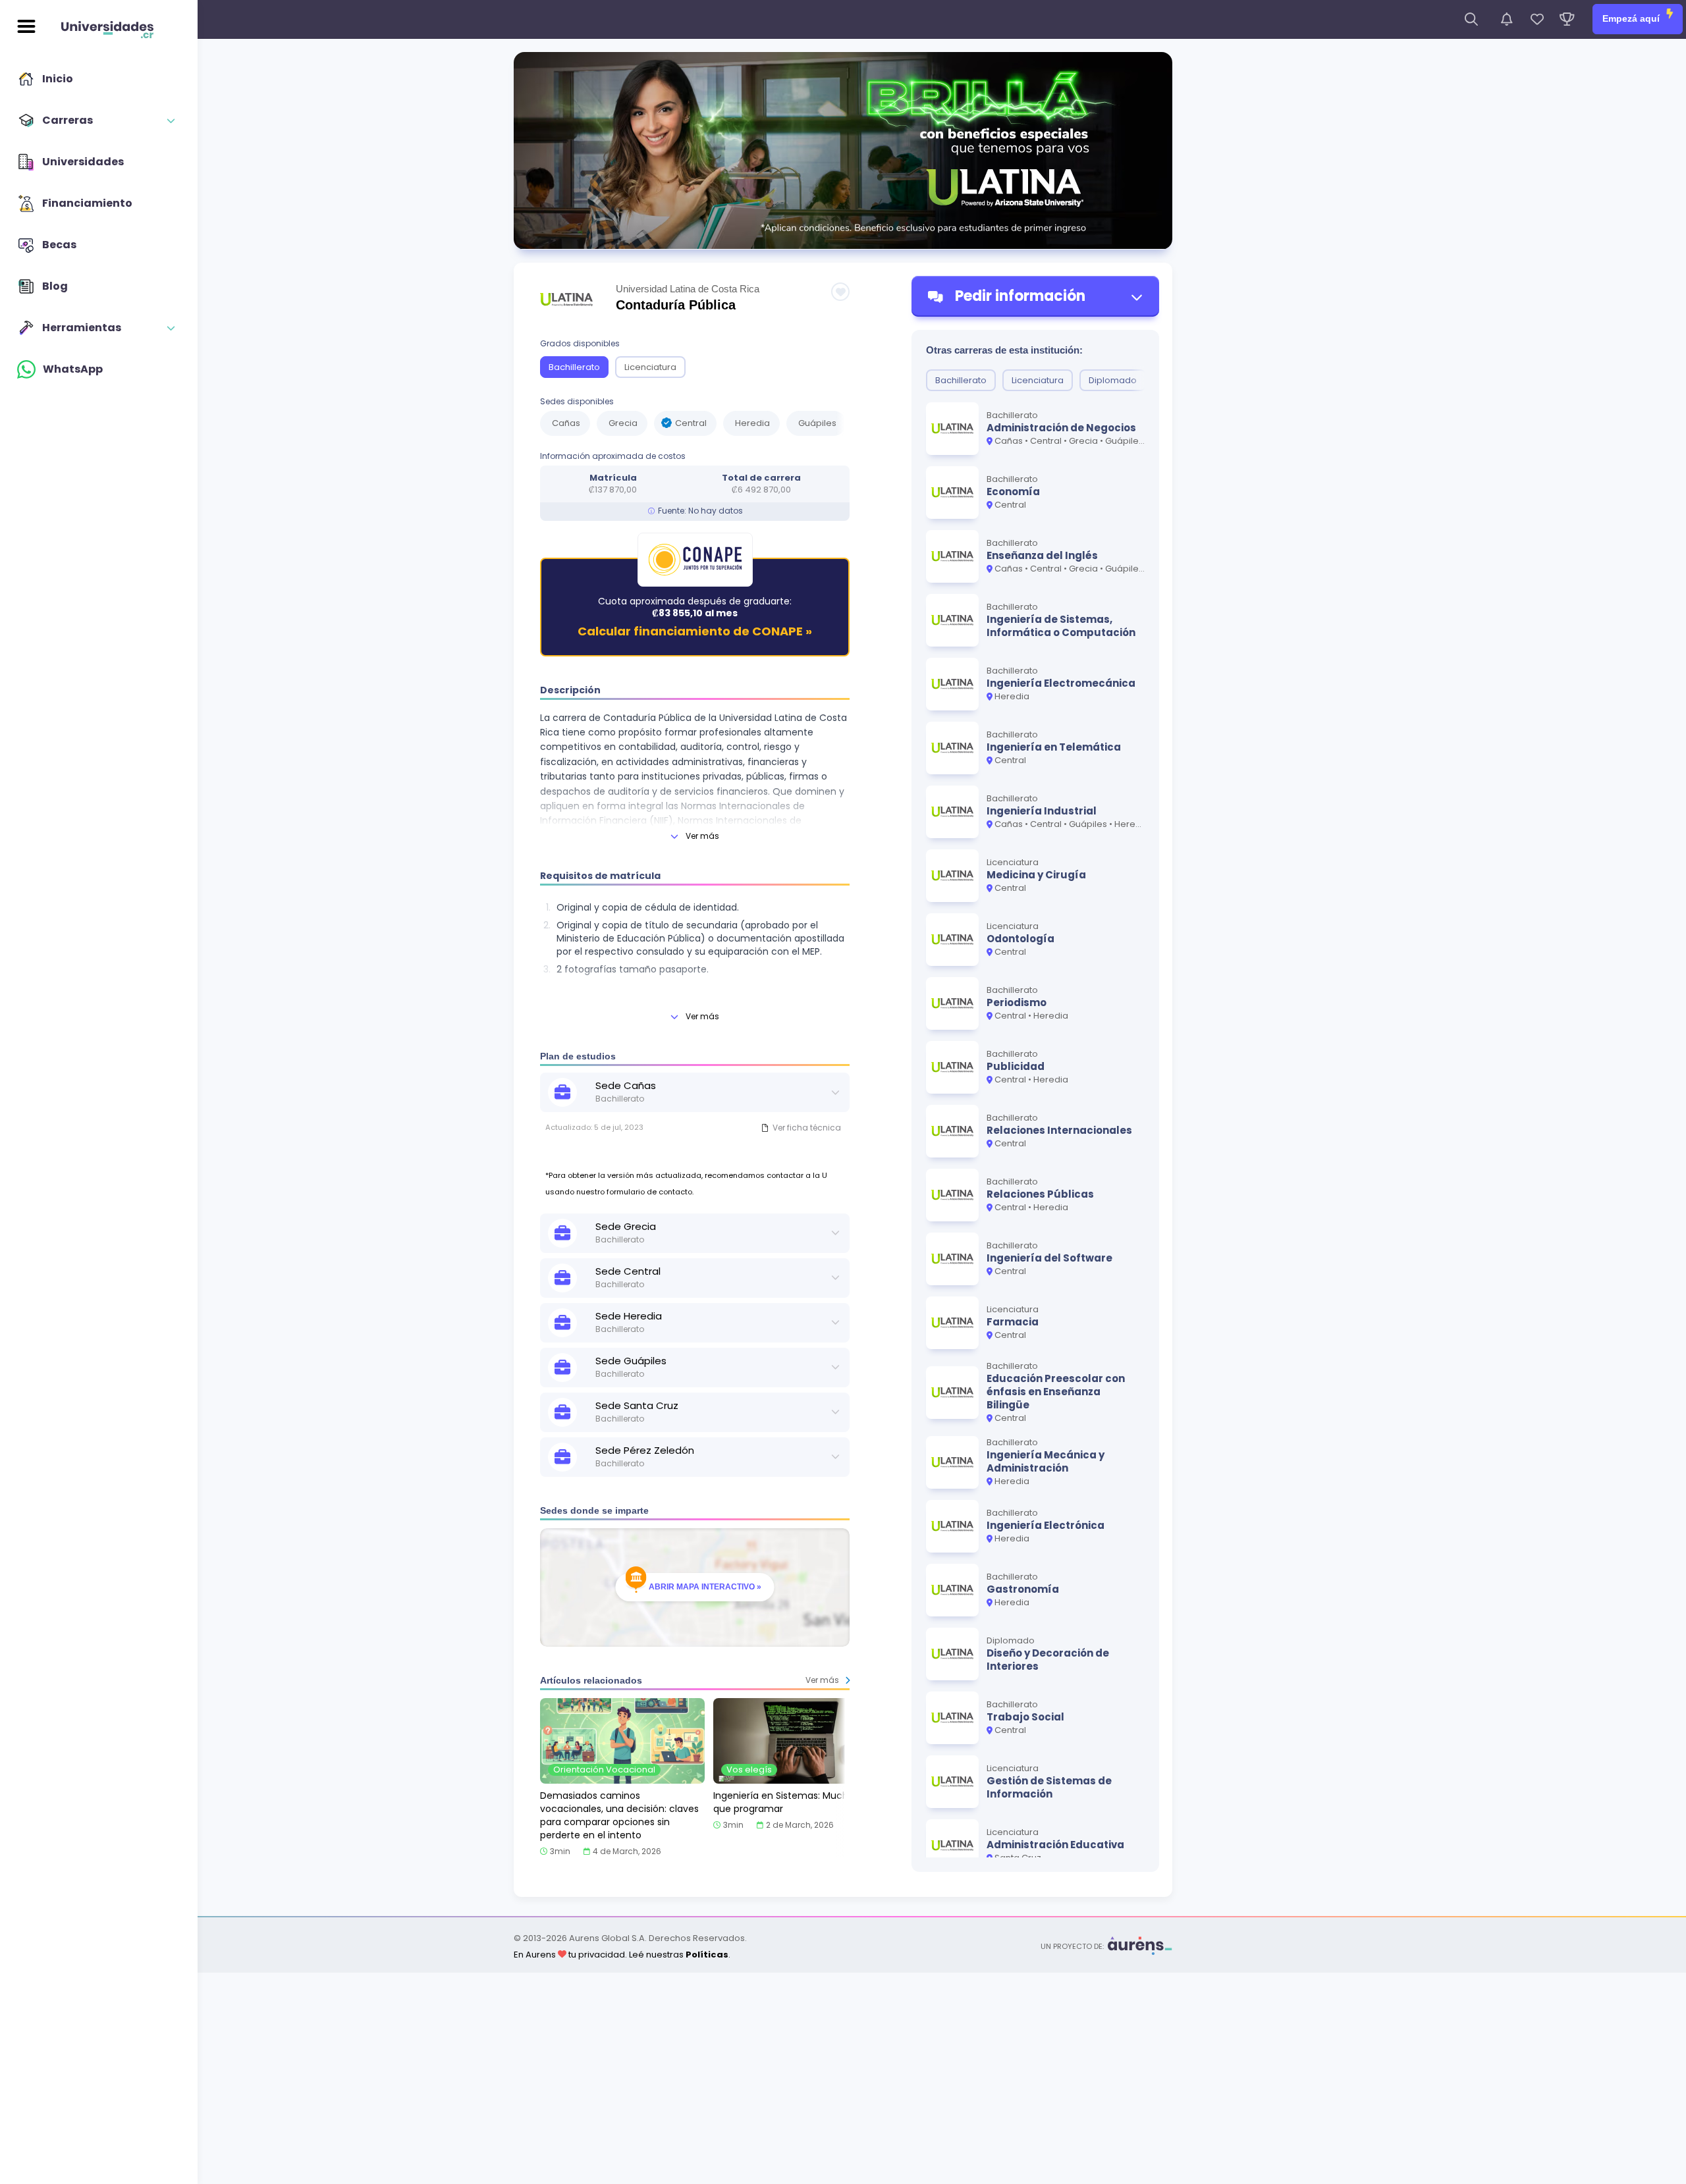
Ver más (702, 836)
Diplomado (1113, 380)
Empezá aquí (1632, 18)
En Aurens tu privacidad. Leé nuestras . (622, 1955)
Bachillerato (574, 367)
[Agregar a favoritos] (840, 292)
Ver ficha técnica (807, 1128)
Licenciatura (650, 367)
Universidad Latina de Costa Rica (688, 289)
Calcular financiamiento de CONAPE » (695, 632)
